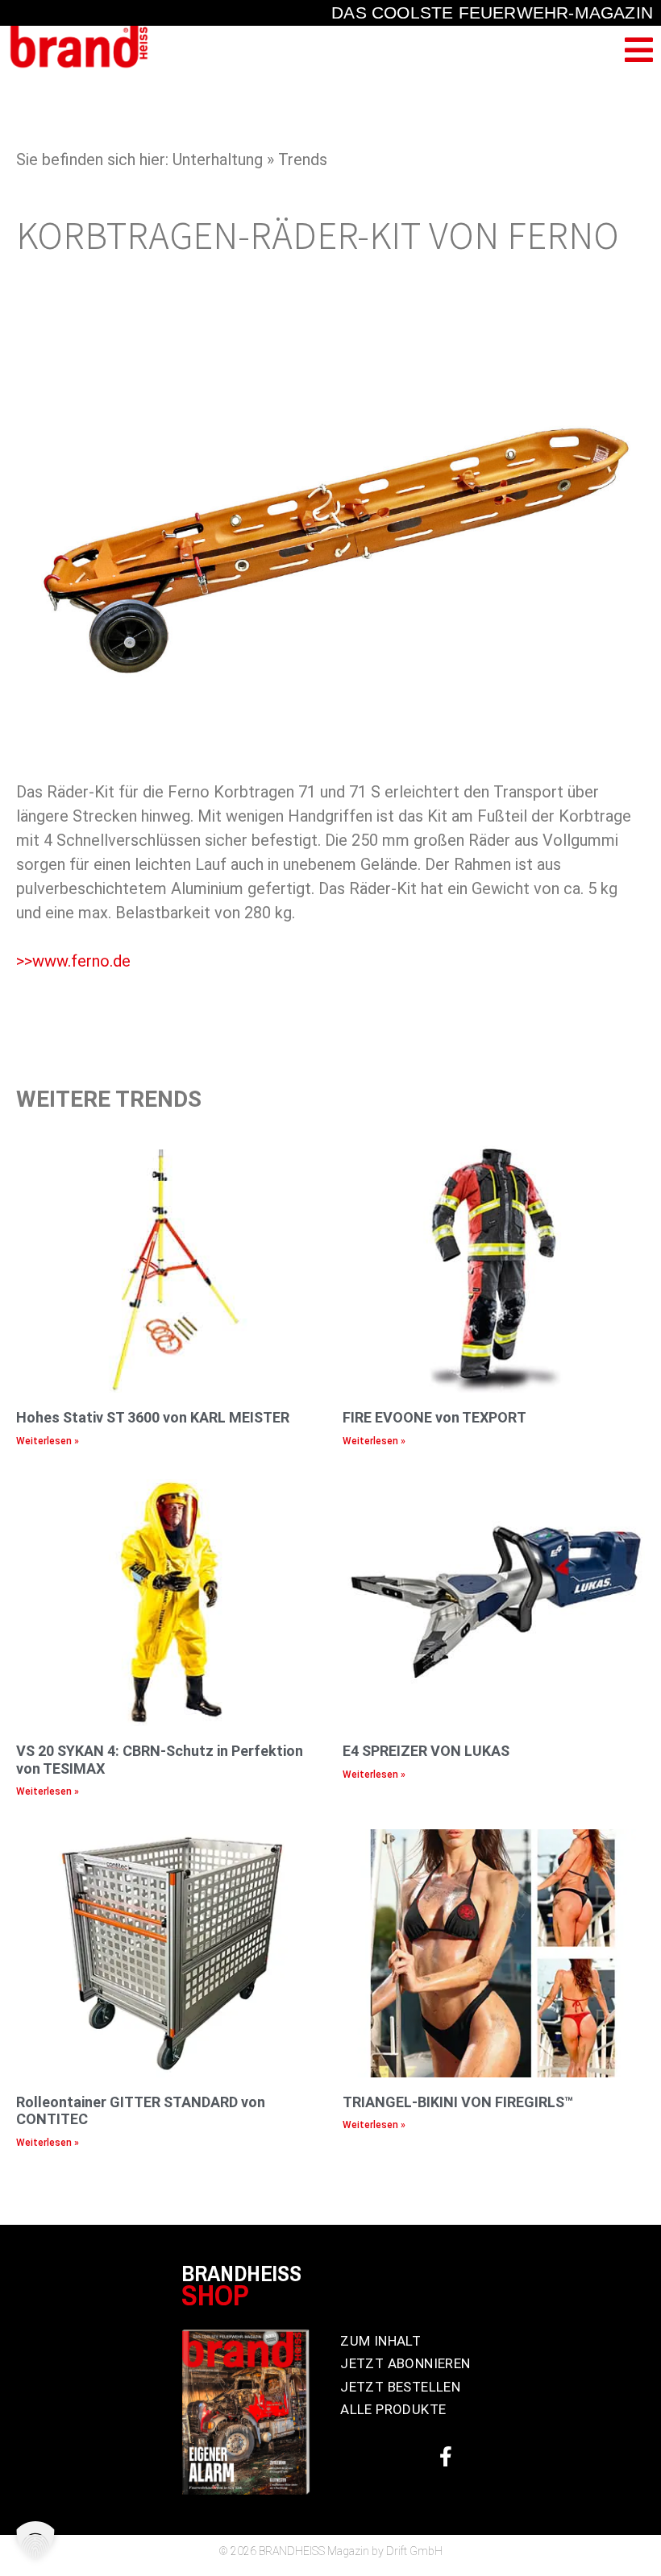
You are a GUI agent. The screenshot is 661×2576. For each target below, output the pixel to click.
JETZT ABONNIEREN (405, 2363)
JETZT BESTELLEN (400, 2387)
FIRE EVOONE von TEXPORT (434, 1417)
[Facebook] (446, 2457)
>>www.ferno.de (73, 961)
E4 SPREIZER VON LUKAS (426, 1751)
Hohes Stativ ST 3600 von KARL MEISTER (153, 1417)
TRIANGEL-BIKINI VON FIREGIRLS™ (458, 2102)
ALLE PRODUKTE (393, 2409)
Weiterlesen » (48, 1441)
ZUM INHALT (380, 2341)
